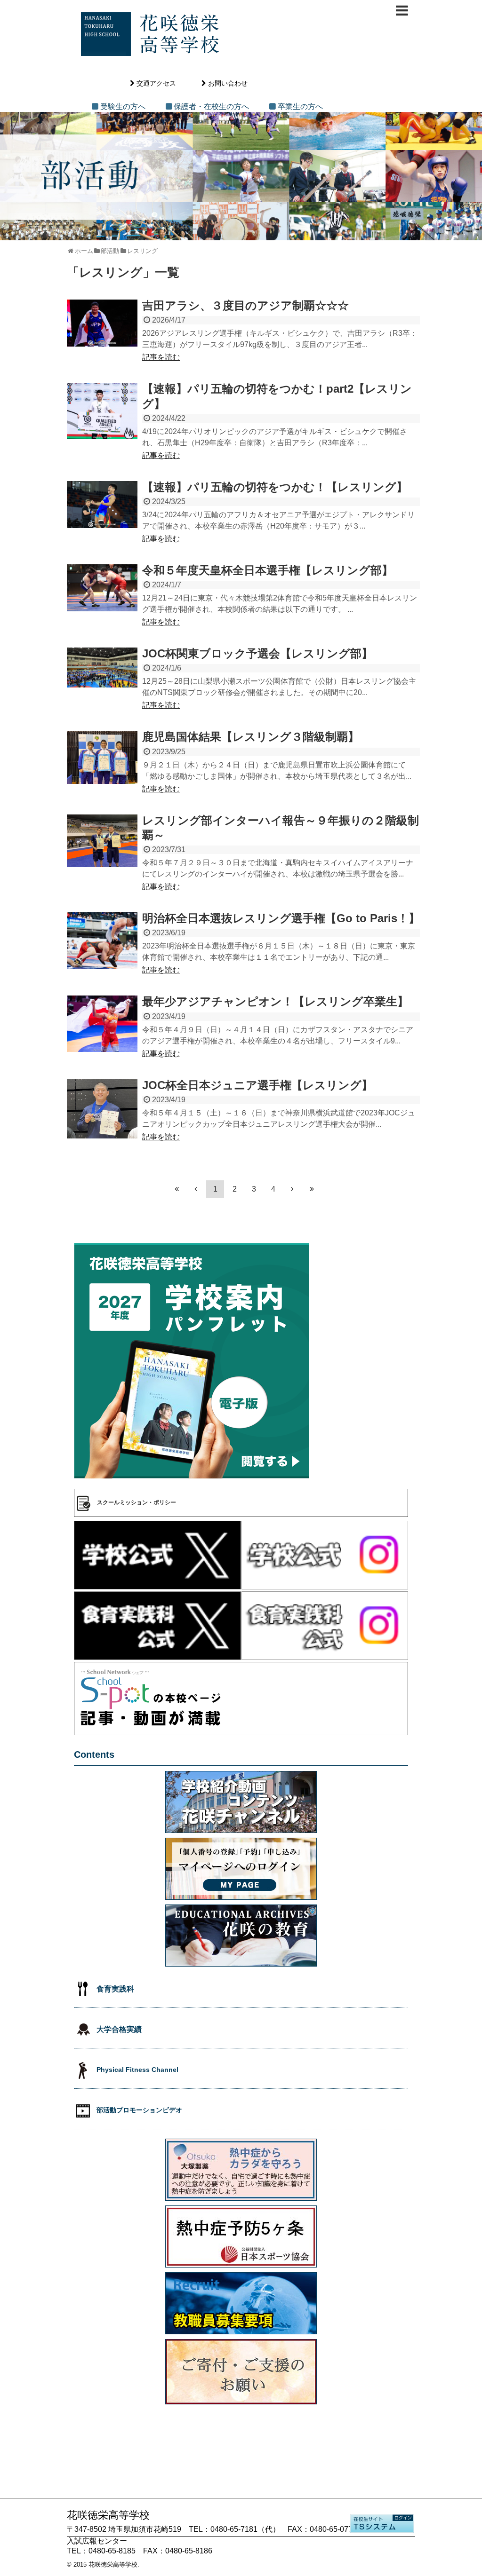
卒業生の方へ (300, 107)
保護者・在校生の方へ (211, 107)
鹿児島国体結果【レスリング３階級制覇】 (251, 737)
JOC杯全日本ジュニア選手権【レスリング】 (257, 1085)
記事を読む (161, 357)
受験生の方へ (123, 107)
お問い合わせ (228, 83)
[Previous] (196, 1189)
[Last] (312, 1189)
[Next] (292, 1189)
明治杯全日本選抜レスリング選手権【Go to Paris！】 (281, 918)
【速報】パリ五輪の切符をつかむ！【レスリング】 (275, 487)
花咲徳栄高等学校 (113, 2564)
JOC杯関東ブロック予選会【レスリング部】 (257, 653)
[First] (177, 1189)
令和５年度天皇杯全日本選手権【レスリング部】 (268, 570)
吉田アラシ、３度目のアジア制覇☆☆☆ (245, 305)
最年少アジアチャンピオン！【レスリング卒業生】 (275, 1001)
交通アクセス (156, 83)
